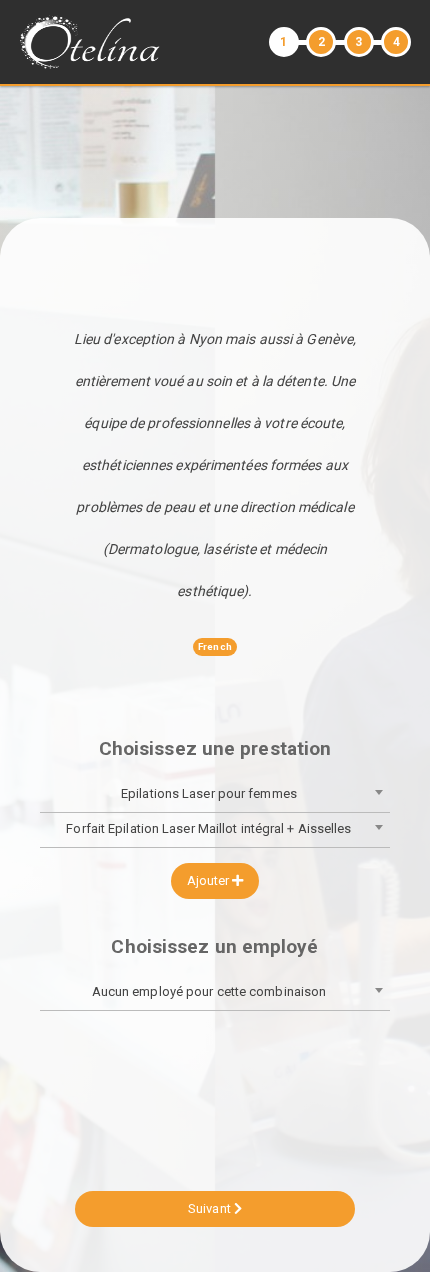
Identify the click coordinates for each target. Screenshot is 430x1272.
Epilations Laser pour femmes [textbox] (209, 793)
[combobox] (215, 795)
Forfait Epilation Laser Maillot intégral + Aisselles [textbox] (208, 828)
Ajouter (210, 880)
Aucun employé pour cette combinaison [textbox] (209, 991)
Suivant (211, 1208)
